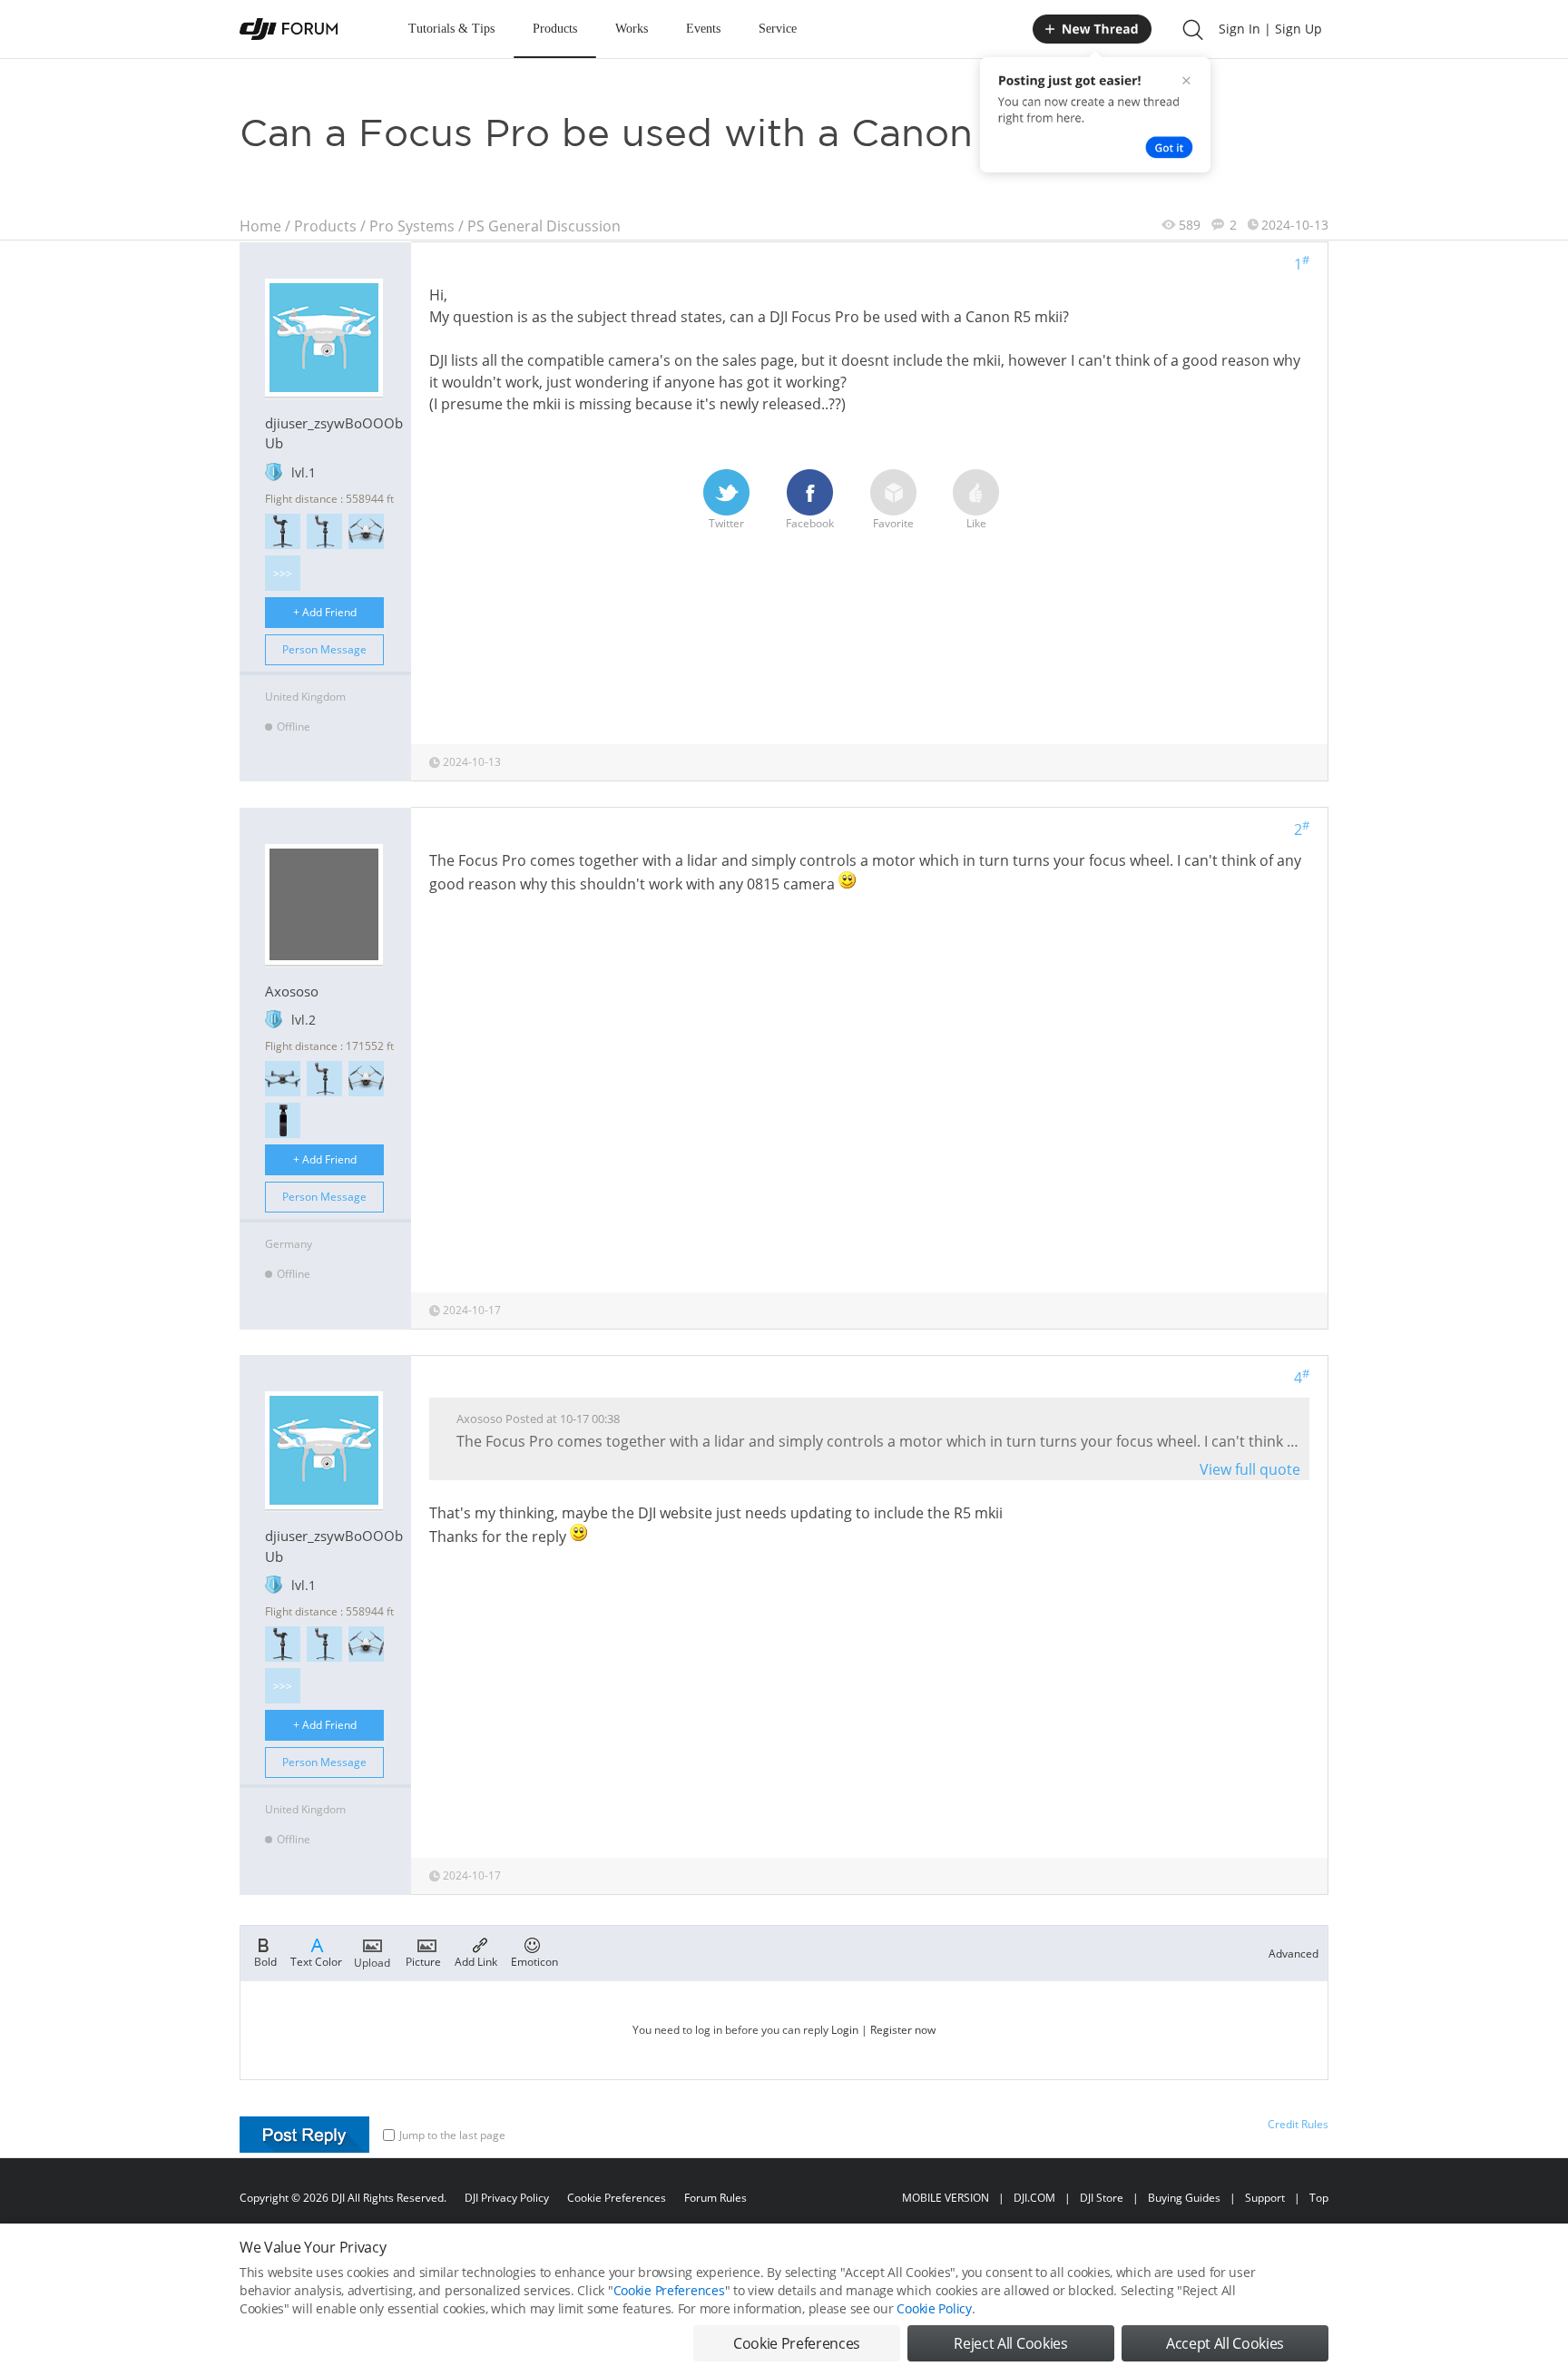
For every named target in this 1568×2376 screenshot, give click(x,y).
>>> (283, 573)
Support (1265, 2198)
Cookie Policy (934, 2308)
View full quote (1250, 1469)
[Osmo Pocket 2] (283, 1120)
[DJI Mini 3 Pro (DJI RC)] (366, 531)
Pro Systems (412, 226)
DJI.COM (1034, 2198)
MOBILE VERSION (946, 2198)
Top (1319, 2198)
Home (260, 226)
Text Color (316, 1961)
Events (703, 29)
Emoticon (534, 1961)
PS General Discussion (544, 226)
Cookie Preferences (617, 2198)
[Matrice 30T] (283, 1079)
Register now (903, 2030)
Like (976, 523)
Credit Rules (1298, 2124)
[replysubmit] (304, 2135)
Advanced (1294, 1954)
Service (778, 29)
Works (632, 29)
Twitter (726, 523)
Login (845, 2030)
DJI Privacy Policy (507, 2198)
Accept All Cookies (1225, 2343)
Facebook (810, 523)
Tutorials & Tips (451, 29)
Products (555, 29)
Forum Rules (715, 2198)
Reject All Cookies (1010, 2343)
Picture (423, 1961)
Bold (265, 1961)
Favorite (893, 523)
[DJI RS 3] (324, 531)
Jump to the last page (452, 2135)
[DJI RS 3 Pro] (283, 531)
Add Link (476, 1961)
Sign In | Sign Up (1270, 29)
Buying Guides (1184, 2198)
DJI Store (1102, 2198)
